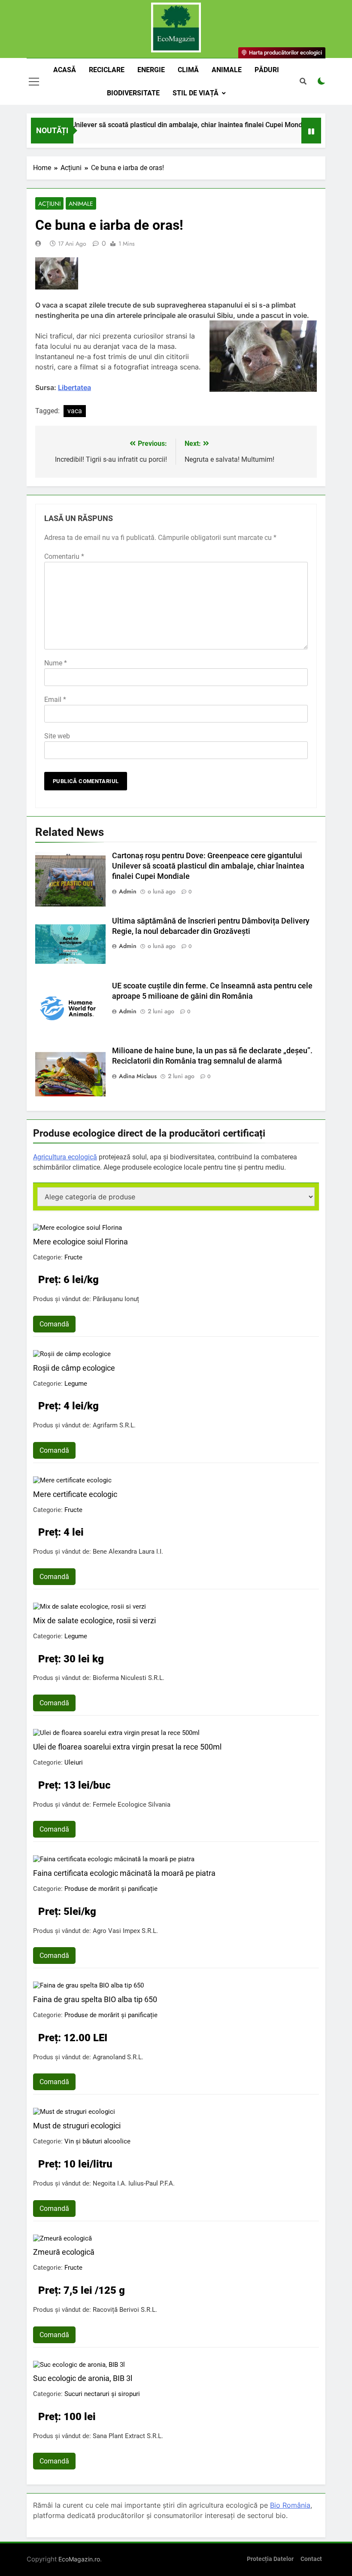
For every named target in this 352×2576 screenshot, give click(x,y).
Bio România (290, 2505)
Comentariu (64, 556)
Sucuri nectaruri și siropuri (102, 2394)
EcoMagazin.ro (79, 2559)
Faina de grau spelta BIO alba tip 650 (95, 1999)
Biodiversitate (133, 93)
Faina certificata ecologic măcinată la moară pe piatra (124, 1873)
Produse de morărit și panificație (111, 1889)
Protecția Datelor (270, 2559)
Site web (57, 736)
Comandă (54, 1324)
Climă (188, 70)
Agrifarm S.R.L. (114, 1425)
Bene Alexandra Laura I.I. (128, 1552)
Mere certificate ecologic (75, 1494)
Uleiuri (74, 1762)
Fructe (73, 1257)
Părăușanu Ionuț (116, 1299)
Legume (76, 1384)
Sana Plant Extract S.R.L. (128, 2436)
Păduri (267, 70)
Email (55, 700)
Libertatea (74, 387)
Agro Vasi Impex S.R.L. (125, 1931)
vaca (75, 411)
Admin (128, 891)
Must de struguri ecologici (77, 2126)
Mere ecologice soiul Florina (80, 1242)
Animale (227, 70)
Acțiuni (49, 204)
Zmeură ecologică (64, 2252)
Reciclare (107, 70)
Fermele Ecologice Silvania (132, 1805)
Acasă (65, 70)
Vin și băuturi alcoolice (97, 2141)
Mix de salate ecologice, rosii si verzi (94, 1620)
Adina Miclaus (138, 1076)
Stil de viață (196, 93)
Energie (151, 70)
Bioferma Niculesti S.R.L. (129, 1678)
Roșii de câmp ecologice (74, 1368)
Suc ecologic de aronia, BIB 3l (83, 2378)
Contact (311, 2559)
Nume (56, 663)
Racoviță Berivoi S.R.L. (125, 2310)
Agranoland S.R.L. (118, 2057)
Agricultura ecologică (65, 1157)
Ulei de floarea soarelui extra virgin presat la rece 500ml (127, 1747)
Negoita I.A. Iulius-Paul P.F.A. (134, 2183)
